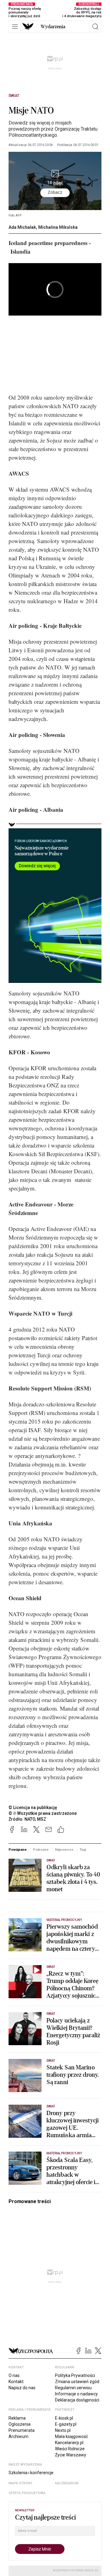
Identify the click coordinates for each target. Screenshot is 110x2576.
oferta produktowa (27, 2493)
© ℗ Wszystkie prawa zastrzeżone (43, 1813)
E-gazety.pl (66, 2424)
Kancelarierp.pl (69, 2443)
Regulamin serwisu (73, 2388)
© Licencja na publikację (33, 1807)
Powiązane (18, 1850)
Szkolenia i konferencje (31, 2473)
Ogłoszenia (20, 2424)
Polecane (41, 1850)
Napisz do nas (22, 2388)
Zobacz (55, 192)
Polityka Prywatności (75, 2375)
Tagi (83, 1850)
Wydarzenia (53, 27)
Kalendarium (67, 2483)
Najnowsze (64, 1850)
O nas (14, 2375)
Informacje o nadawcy (76, 2394)
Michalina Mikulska (58, 227)
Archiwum (18, 2436)
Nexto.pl (63, 2430)
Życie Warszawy (71, 2455)
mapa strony (20, 2483)
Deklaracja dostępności (77, 2400)
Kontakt (16, 2382)
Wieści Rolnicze (70, 2449)
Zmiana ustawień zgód (77, 2382)
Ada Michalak (22, 227)
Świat (14, 96)
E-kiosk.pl (64, 2418)
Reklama (17, 2418)
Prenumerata (22, 2430)
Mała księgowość (71, 2436)
